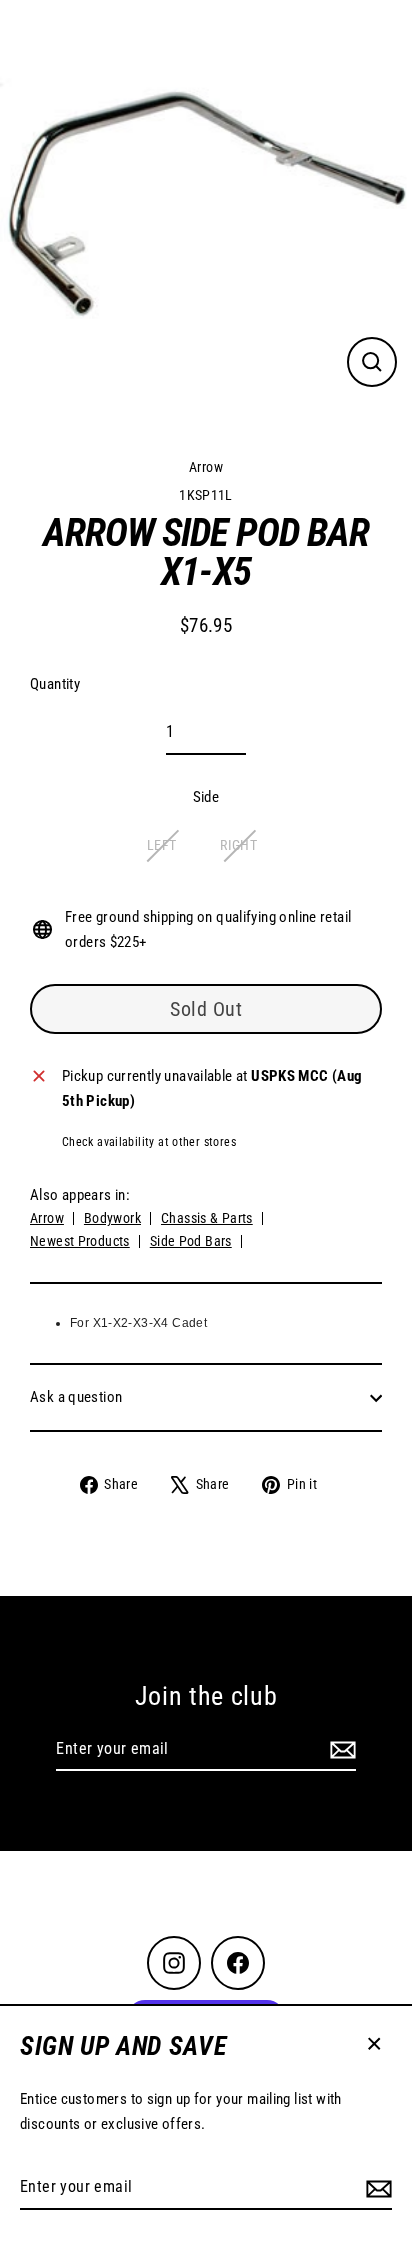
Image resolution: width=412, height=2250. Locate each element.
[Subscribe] (376, 2188)
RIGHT (238, 845)
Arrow (206, 467)
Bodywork (112, 1218)
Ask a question (76, 1397)
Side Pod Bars (191, 1241)
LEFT (162, 845)
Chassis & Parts (207, 1218)
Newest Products (80, 1241)
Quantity (55, 684)
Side (206, 797)
